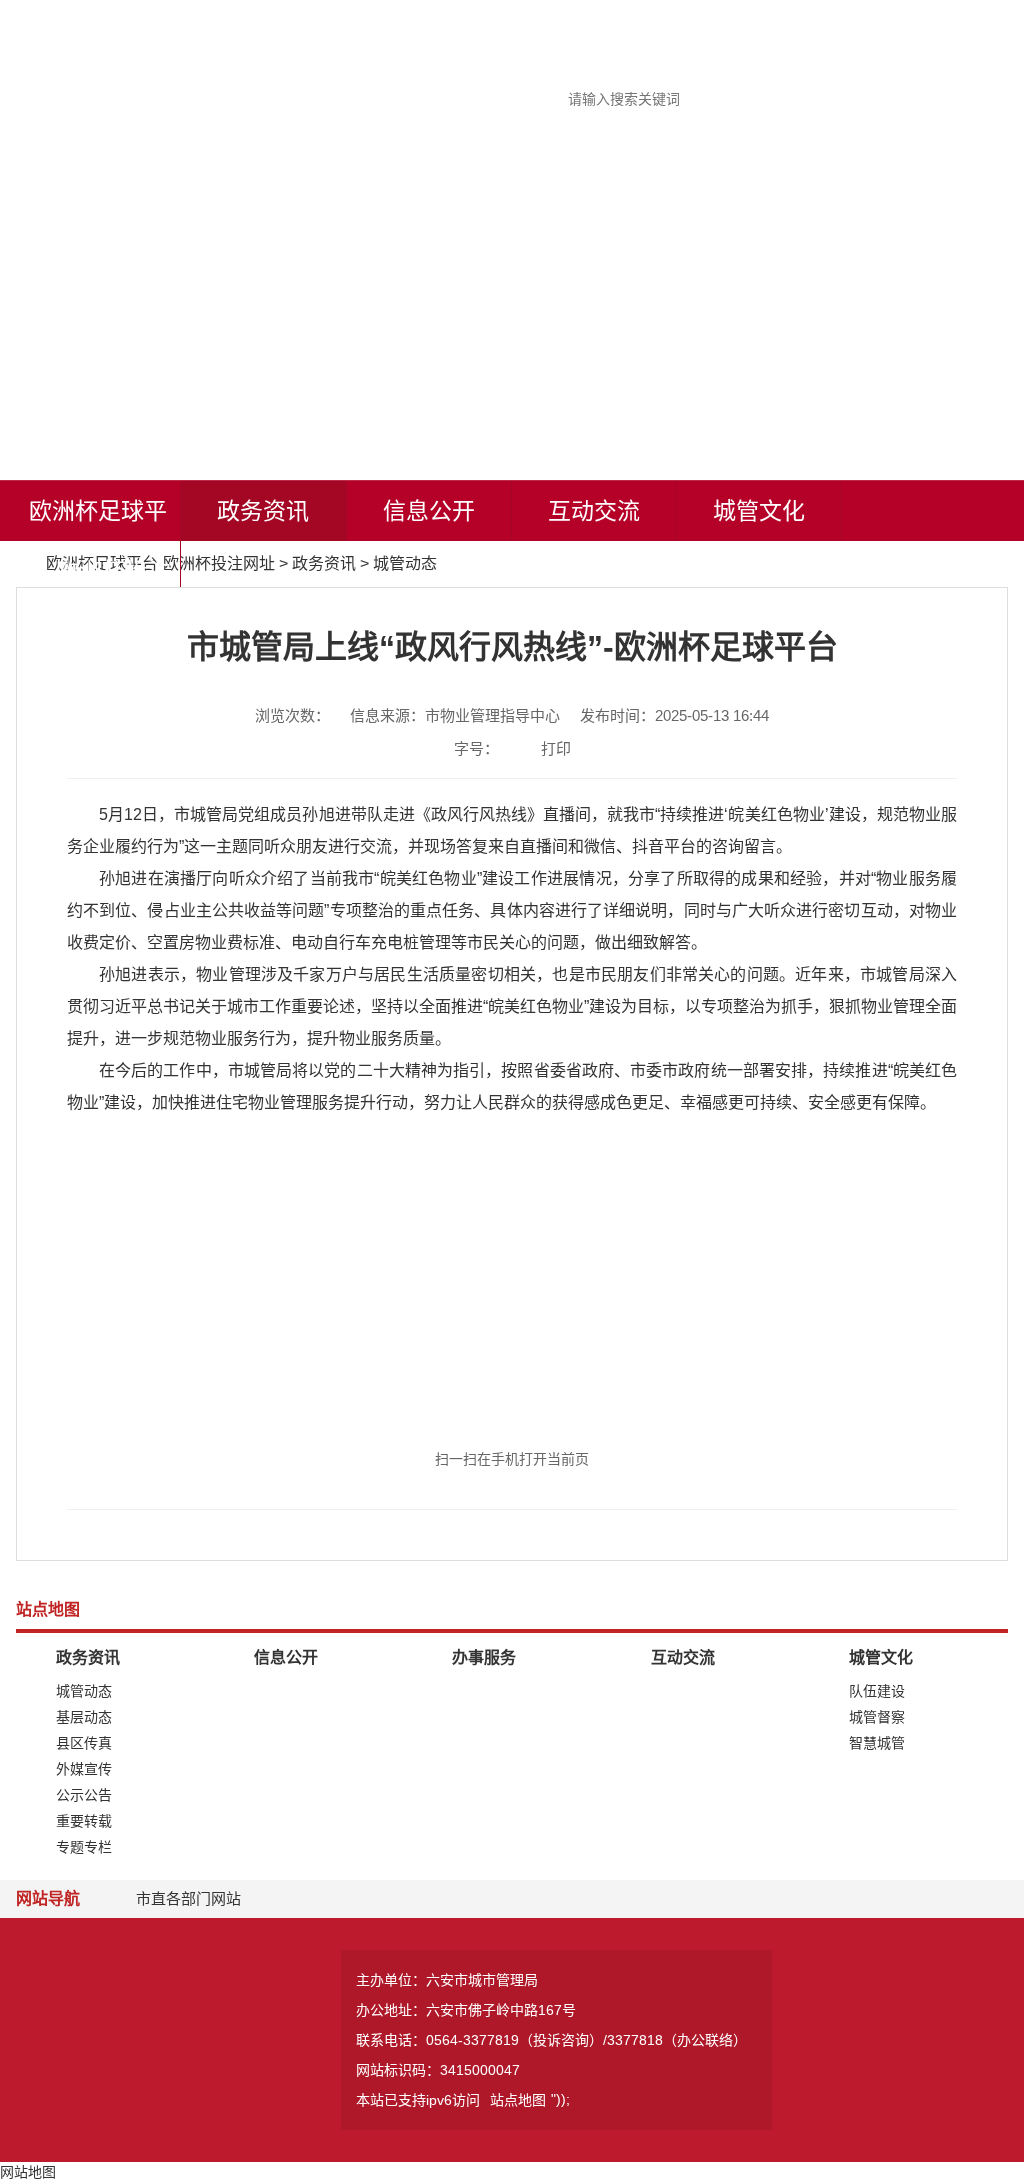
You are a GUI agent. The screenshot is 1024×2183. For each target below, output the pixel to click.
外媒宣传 (84, 1769)
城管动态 (405, 563)
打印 (556, 748)
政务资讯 (263, 511)
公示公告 (84, 1795)
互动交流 (594, 511)
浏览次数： (292, 715)
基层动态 (84, 1717)
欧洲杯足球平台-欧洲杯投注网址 (98, 571)
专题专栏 (84, 1847)
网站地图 (28, 2172)
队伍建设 (877, 1691)
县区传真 (84, 1743)
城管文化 (759, 511)
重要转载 (84, 1821)
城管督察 (877, 1717)
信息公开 (429, 511)
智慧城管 (877, 1743)
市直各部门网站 (188, 1898)
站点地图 (518, 2100)
